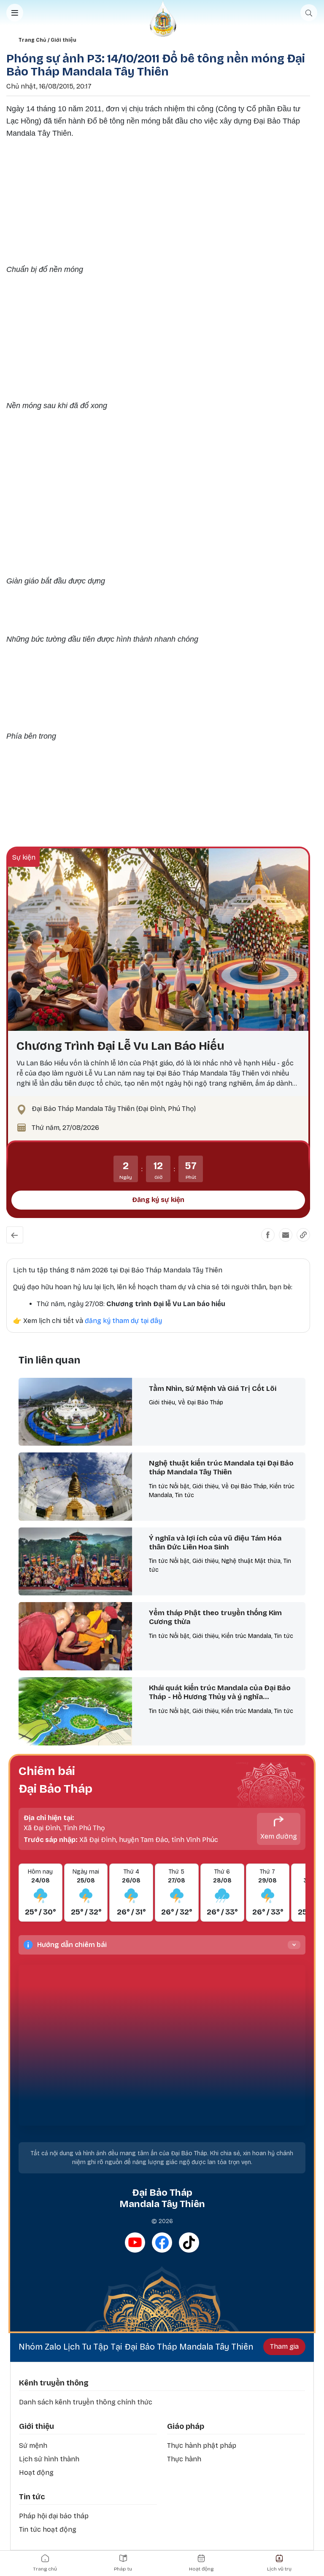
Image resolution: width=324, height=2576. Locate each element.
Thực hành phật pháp (202, 2446)
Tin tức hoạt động (48, 2529)
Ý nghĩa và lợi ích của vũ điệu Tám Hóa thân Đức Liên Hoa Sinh (215, 1543)
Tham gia (284, 2346)
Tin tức (32, 2497)
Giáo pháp (186, 2426)
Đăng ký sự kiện (158, 1200)
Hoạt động (36, 2472)
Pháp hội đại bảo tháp (54, 2516)
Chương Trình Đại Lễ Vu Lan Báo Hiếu (120, 1046)
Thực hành (184, 2459)
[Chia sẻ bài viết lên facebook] (268, 1235)
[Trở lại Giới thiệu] (15, 1235)
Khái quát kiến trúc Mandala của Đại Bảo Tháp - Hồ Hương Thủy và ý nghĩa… (220, 1692)
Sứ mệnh (33, 2446)
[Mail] (286, 1235)
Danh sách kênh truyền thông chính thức (86, 2402)
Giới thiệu (63, 40)
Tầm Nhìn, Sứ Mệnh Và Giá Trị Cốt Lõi (213, 1389)
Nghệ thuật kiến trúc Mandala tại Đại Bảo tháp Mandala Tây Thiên (221, 1468)
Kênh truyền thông (54, 2383)
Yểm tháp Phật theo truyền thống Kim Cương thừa (215, 1617)
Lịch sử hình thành (49, 2459)
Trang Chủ (32, 40)
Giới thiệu (36, 2426)
